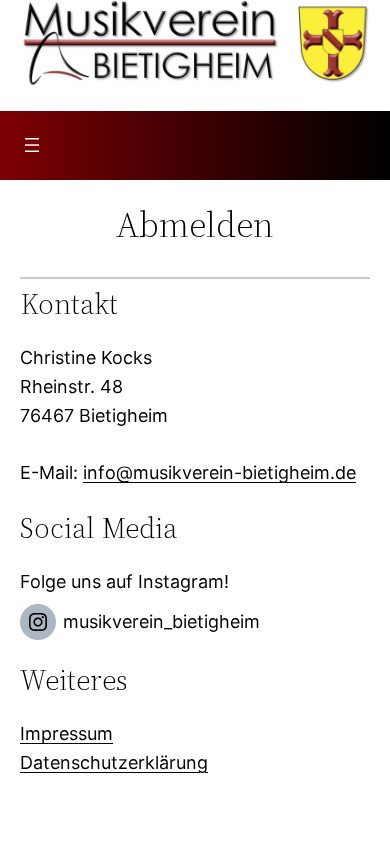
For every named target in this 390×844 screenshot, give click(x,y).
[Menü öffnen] (32, 145)
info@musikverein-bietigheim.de (219, 472)
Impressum (66, 733)
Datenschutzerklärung (114, 762)
